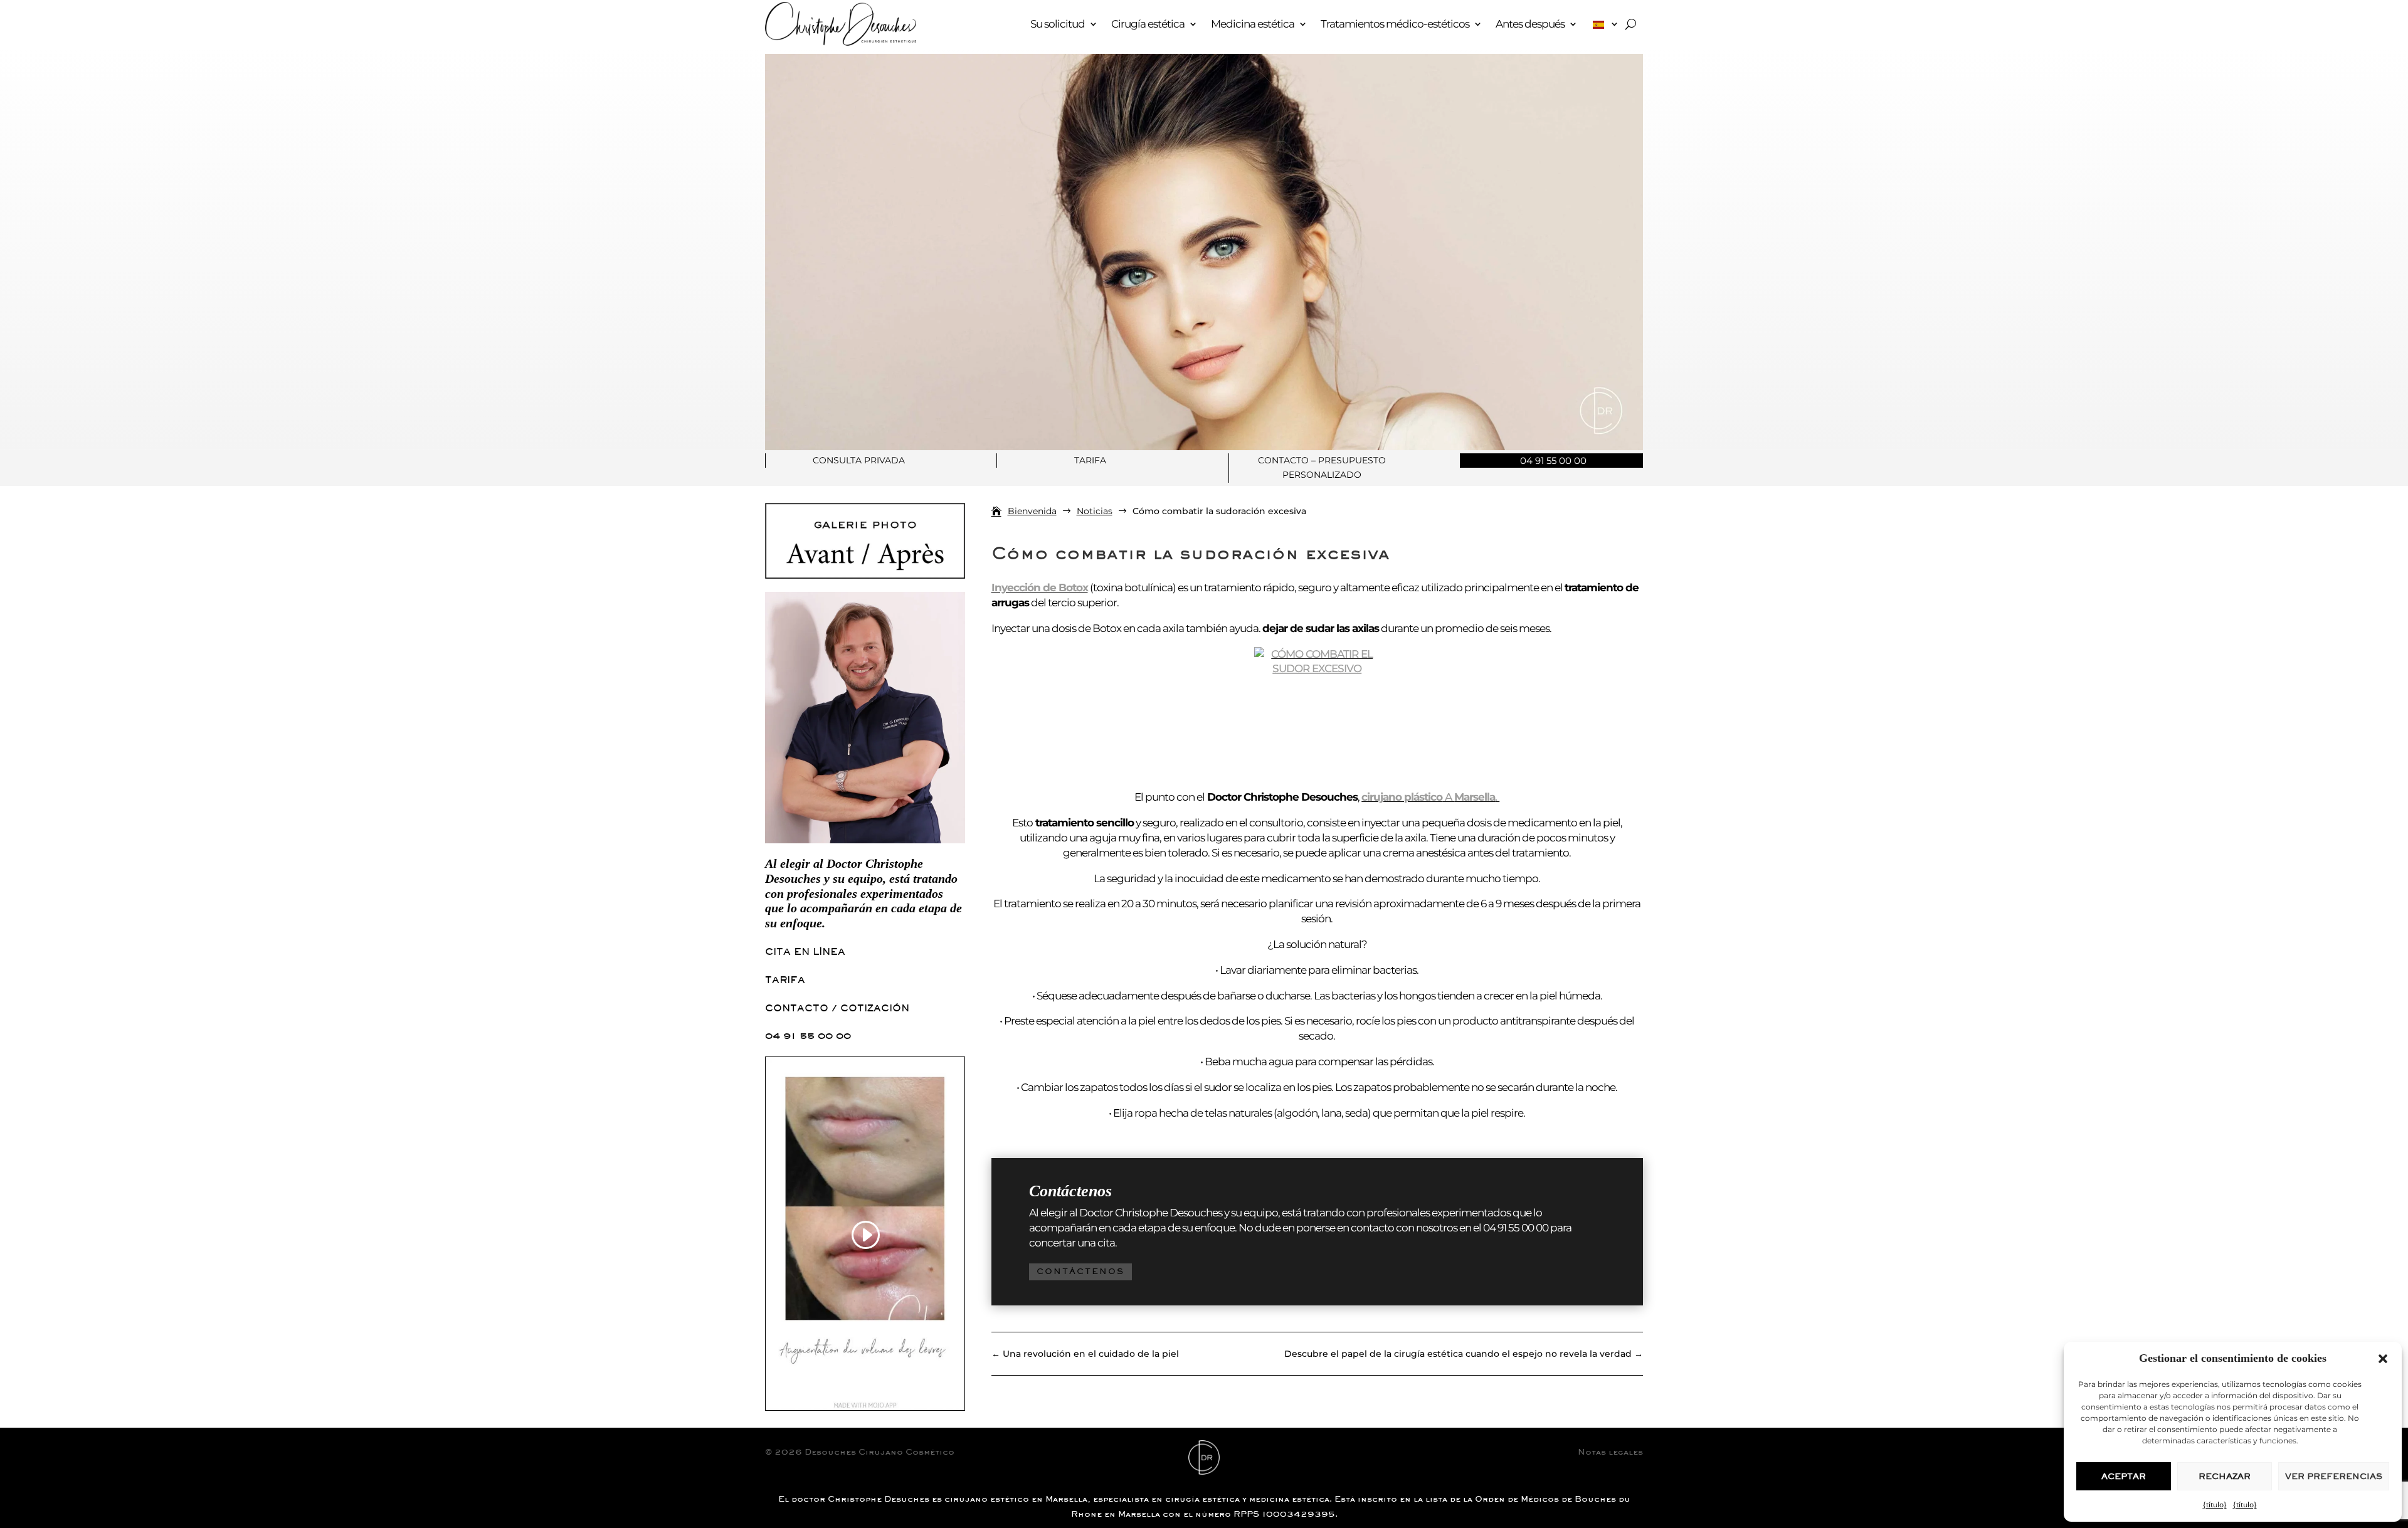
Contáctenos (1080, 1271)
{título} (2215, 1504)
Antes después (1530, 24)
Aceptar (2124, 1476)
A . (1430, 797)
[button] (2383, 1359)
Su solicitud (1058, 24)
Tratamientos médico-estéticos (1395, 24)
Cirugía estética (1148, 24)
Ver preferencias (2334, 1476)
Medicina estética (1253, 24)
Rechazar (2225, 1476)
